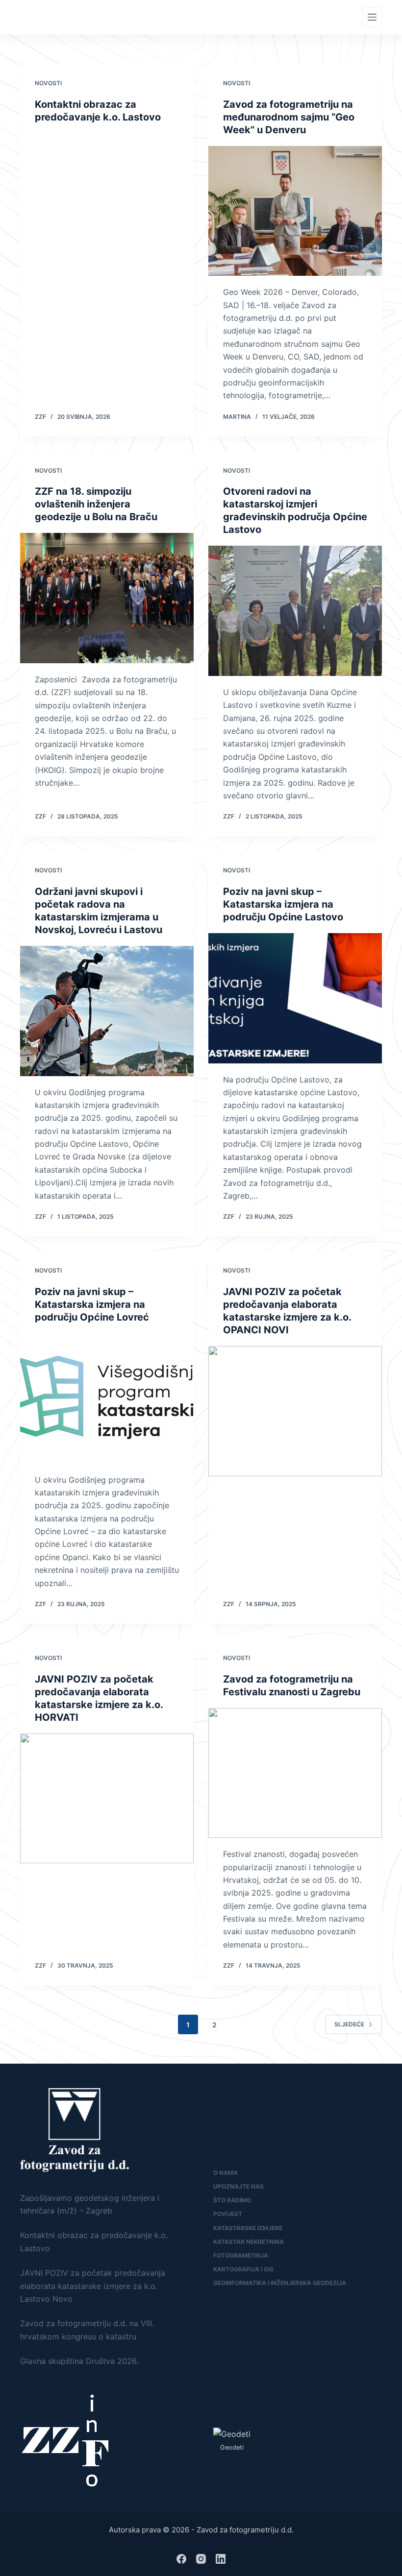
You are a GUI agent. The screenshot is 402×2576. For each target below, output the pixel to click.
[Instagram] (201, 2559)
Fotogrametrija (241, 2255)
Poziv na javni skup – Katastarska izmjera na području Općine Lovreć (92, 1304)
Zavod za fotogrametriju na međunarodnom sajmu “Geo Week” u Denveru (289, 117)
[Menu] (372, 17)
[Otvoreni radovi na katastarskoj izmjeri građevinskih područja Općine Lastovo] (295, 611)
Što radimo (232, 2200)
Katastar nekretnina (249, 2242)
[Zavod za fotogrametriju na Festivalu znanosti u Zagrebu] (295, 1773)
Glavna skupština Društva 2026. (79, 2361)
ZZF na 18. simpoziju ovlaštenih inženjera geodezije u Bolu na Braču (96, 504)
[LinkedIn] (221, 2559)
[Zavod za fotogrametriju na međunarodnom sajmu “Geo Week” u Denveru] (295, 211)
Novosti (48, 83)
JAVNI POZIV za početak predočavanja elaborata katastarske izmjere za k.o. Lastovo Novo (93, 2286)
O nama (226, 2173)
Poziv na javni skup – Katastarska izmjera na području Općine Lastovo (283, 904)
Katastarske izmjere (248, 2228)
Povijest (228, 2214)
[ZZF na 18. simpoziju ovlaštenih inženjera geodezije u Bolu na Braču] (107, 598)
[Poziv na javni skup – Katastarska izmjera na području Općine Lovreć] (107, 1398)
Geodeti (232, 2447)
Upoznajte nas (239, 2186)
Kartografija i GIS (243, 2269)
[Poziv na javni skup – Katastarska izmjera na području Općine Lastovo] (295, 998)
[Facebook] (181, 2559)
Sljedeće (349, 2024)
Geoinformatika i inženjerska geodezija (280, 2283)
